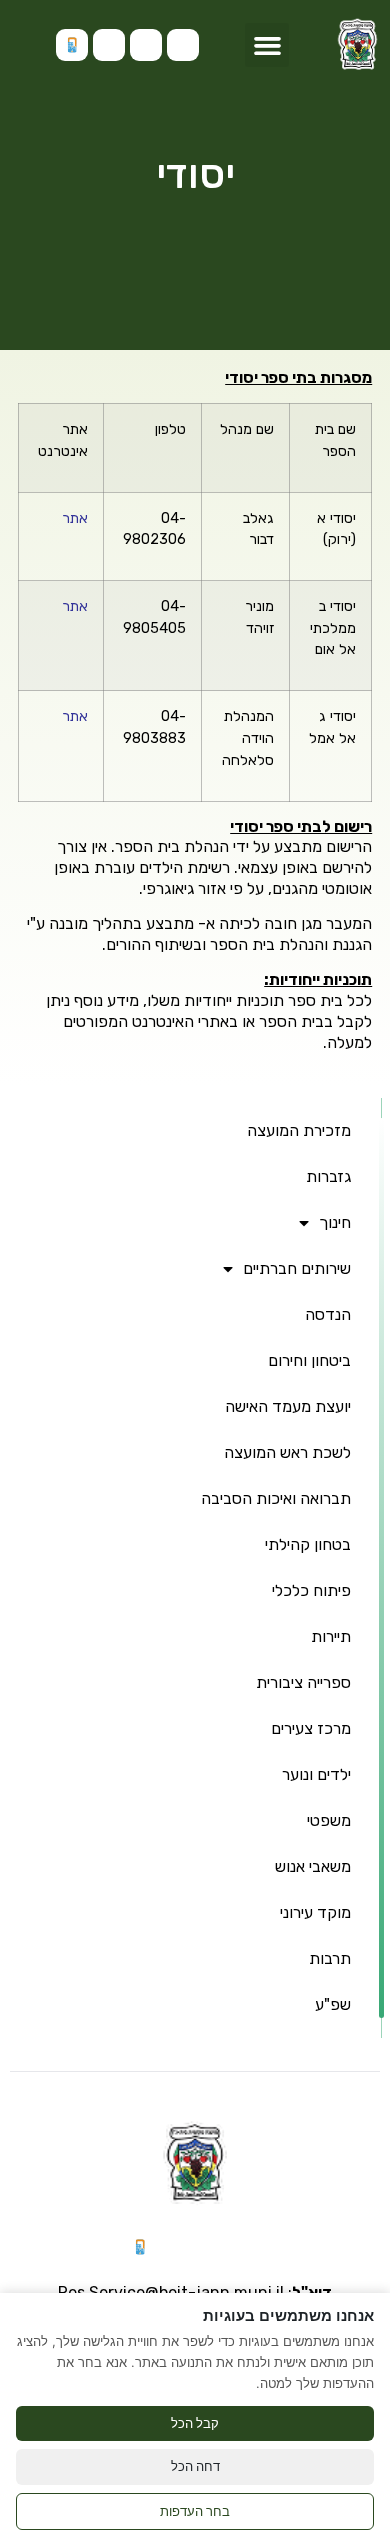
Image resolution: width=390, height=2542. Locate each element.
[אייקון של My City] (72, 45)
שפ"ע (333, 2004)
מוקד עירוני (315, 1912)
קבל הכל (195, 2423)
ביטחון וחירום (309, 1360)
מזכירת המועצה (299, 1130)
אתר (75, 518)
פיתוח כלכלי (311, 1590)
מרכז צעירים (311, 1728)
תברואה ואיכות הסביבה (276, 1498)
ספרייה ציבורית (303, 1682)
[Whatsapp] (146, 45)
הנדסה (328, 1314)
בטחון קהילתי (308, 1544)
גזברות (328, 1176)
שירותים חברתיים (297, 1268)
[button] (267, 45)
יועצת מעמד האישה (288, 1406)
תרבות (330, 1958)
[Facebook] (109, 45)
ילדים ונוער (316, 1774)
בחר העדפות (195, 2511)
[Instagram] (183, 45)
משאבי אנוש (313, 1866)
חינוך (335, 1222)
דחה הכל (195, 2466)
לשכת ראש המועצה (287, 1452)
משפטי (329, 1820)
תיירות (331, 1636)
